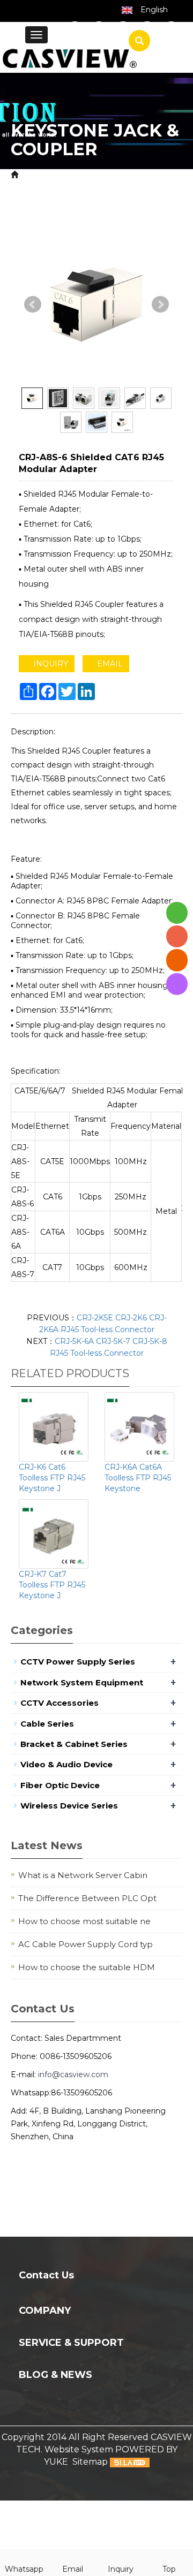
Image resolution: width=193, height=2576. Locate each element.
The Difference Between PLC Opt (87, 1898)
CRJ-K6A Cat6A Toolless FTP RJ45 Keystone (138, 1478)
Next (160, 305)
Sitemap (90, 2462)
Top (169, 2569)
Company (45, 2311)
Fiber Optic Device (60, 1785)
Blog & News (55, 2375)
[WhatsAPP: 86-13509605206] (177, 913)
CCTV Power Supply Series (78, 1662)
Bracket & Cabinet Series (74, 1744)
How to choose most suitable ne (84, 1921)
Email (73, 2569)
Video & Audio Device (66, 1764)
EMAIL (109, 664)
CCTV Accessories (138, 175)
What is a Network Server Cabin (83, 1875)
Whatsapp (24, 2569)
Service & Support (71, 2343)
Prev (33, 305)
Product (76, 175)
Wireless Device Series (69, 1806)
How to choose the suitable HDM (87, 1967)
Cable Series (47, 1724)
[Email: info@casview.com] (177, 960)
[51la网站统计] (130, 2462)
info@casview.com (73, 2075)
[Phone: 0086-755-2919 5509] (177, 936)
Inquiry (121, 2569)
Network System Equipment (82, 1682)
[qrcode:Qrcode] (177, 984)
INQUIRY (50, 664)
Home (35, 175)
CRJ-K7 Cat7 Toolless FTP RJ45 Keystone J (52, 1585)
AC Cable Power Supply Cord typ (86, 1944)
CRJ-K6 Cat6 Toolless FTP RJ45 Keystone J (52, 1478)
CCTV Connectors (49, 187)
